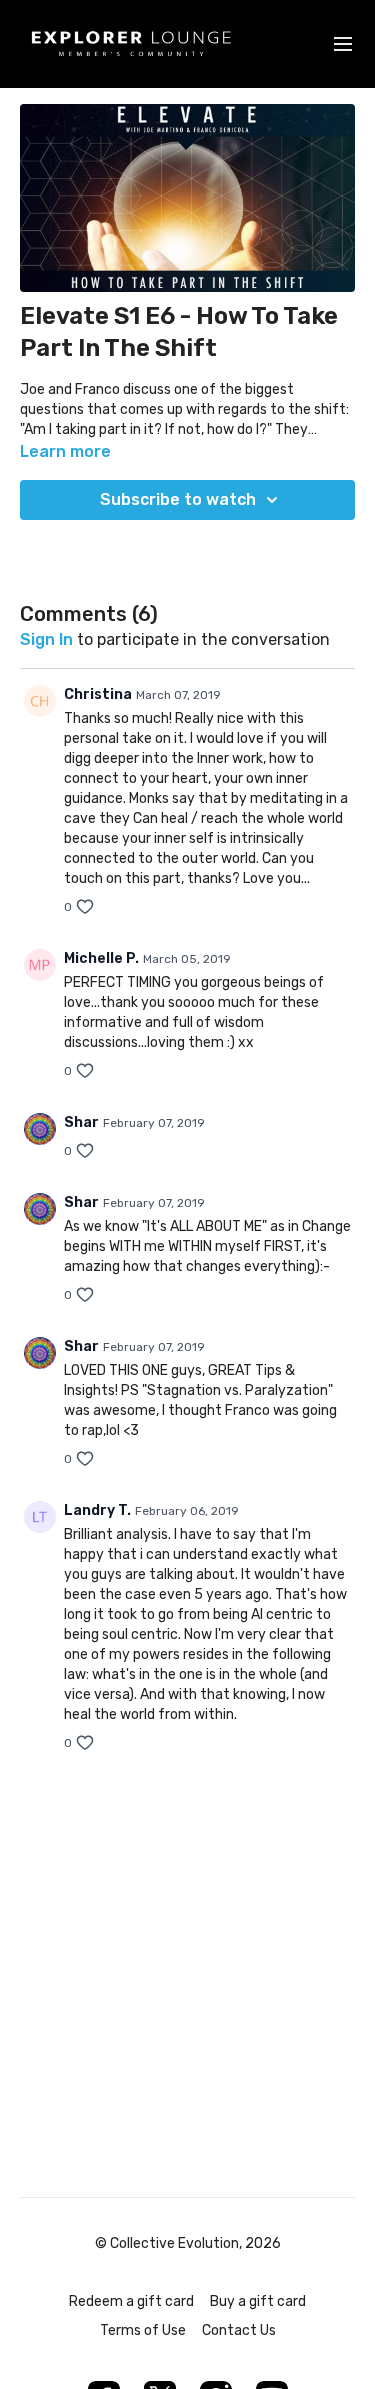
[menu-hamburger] (343, 44)
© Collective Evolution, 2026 (188, 2244)
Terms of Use (143, 2330)
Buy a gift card (258, 2301)
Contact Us (239, 2330)
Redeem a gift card (131, 2301)
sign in (46, 639)
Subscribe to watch (178, 499)
